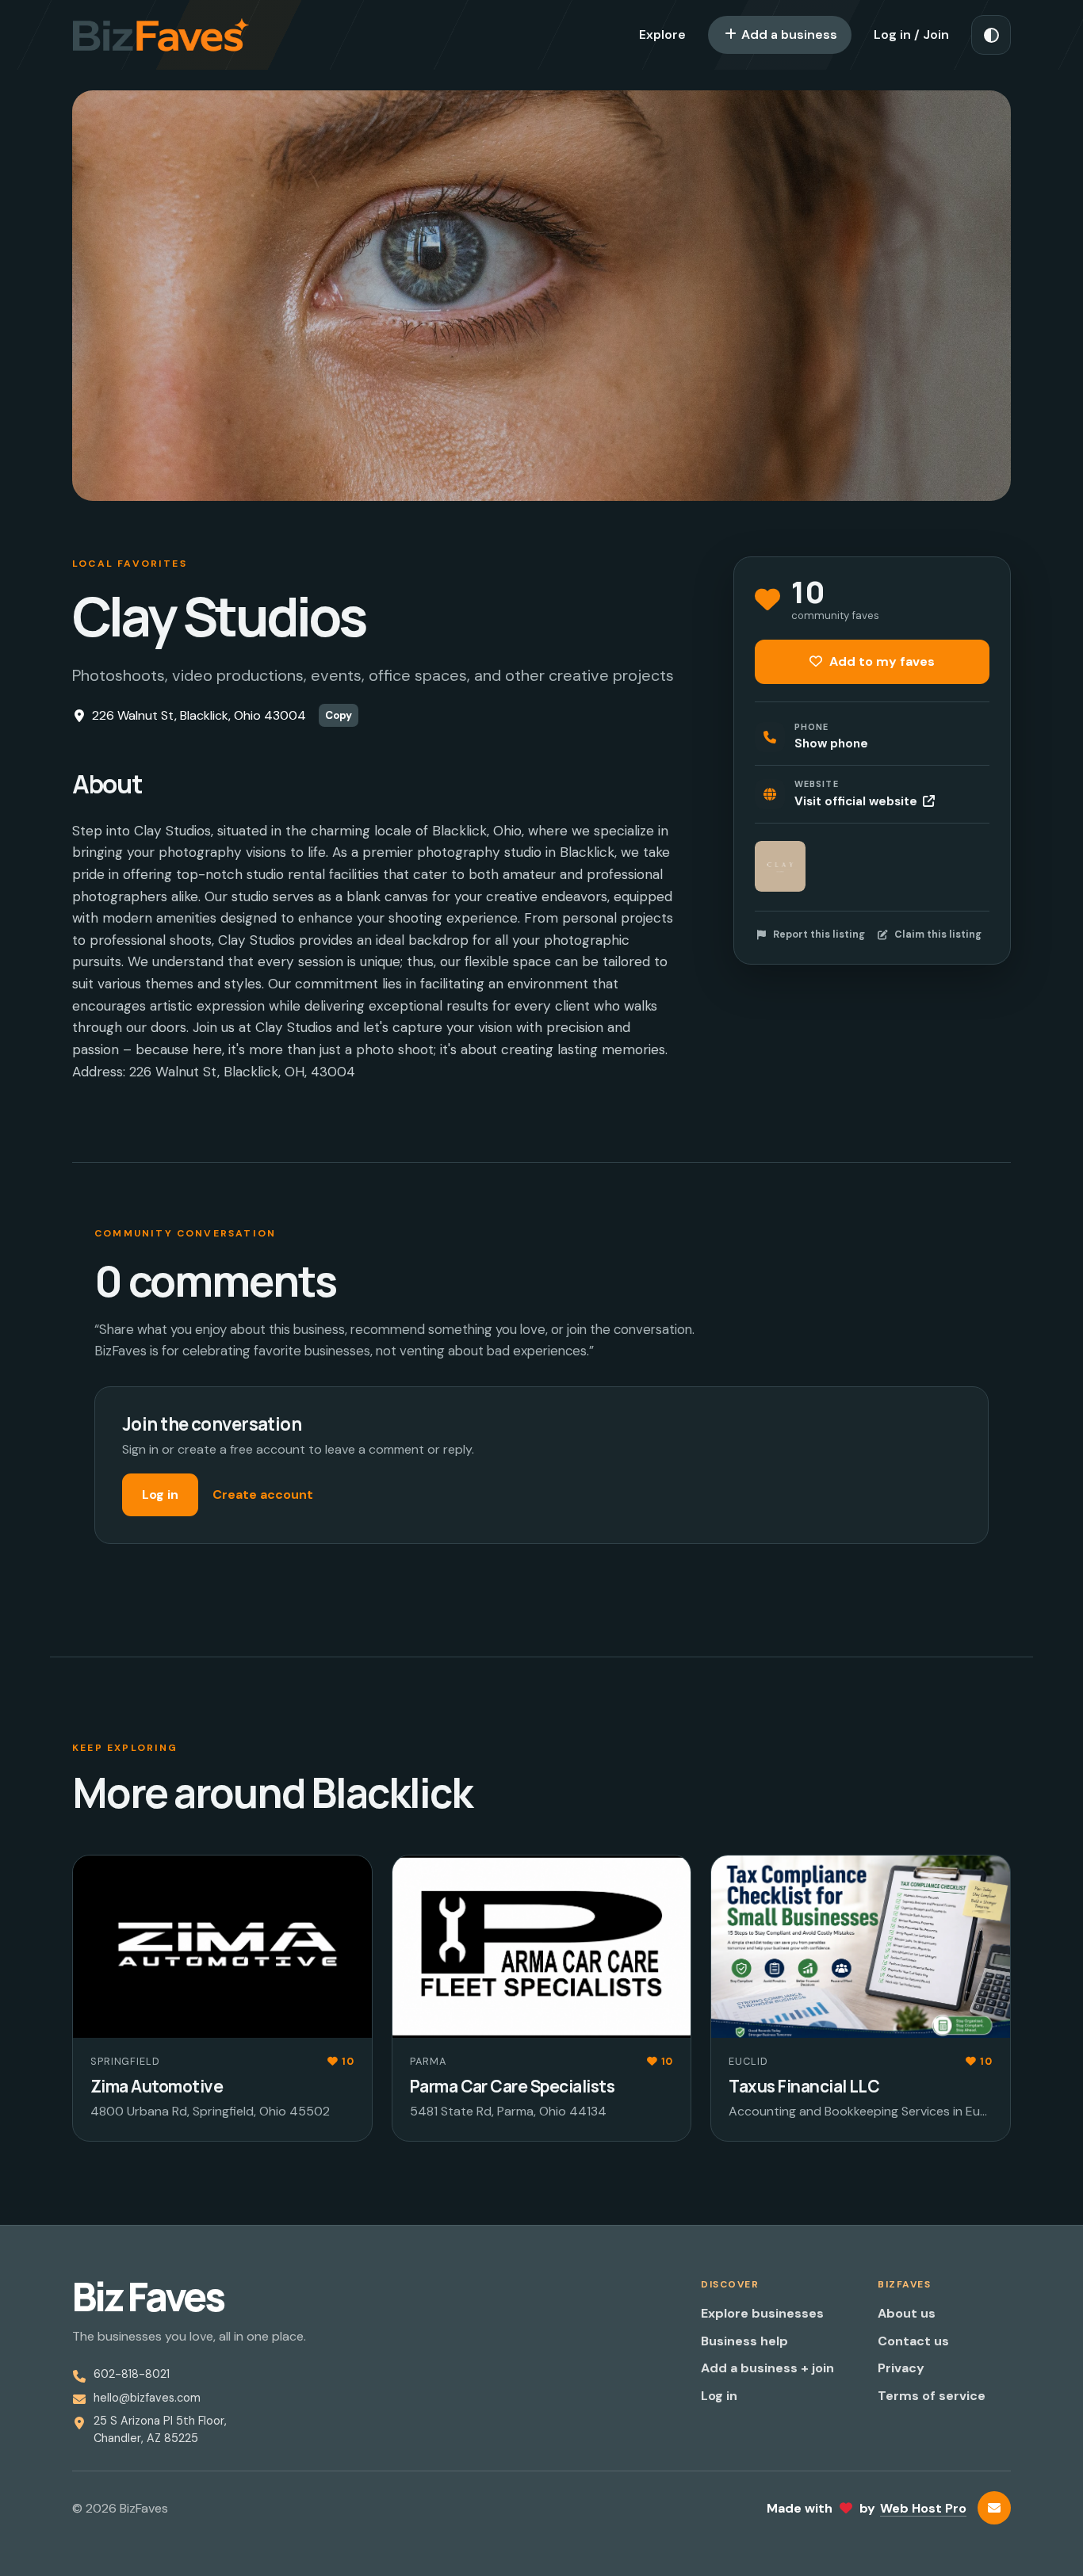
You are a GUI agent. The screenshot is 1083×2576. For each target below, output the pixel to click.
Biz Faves (148, 2297)
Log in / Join (911, 34)
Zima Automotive (157, 2086)
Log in (160, 1494)
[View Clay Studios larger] (780, 866)
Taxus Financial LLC (804, 2086)
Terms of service (932, 2396)
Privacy (901, 2368)
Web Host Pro (923, 2508)
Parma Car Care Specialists (512, 2086)
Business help (744, 2341)
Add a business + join (767, 2368)
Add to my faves (880, 661)
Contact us (913, 2341)
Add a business (788, 34)
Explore (662, 34)
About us (907, 2313)
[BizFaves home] (161, 35)
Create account (263, 1494)
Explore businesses (762, 2313)
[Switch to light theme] (991, 35)
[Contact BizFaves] (994, 2508)
